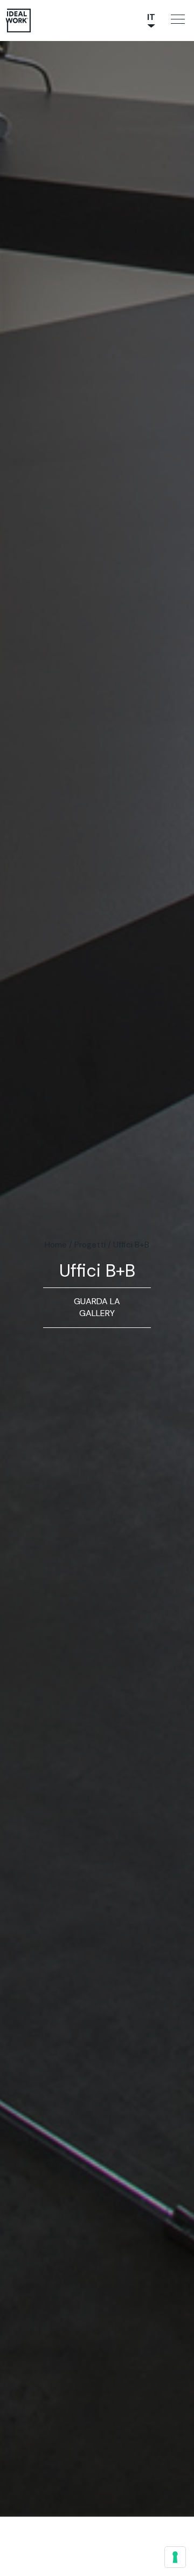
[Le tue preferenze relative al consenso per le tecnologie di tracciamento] (175, 2557)
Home (56, 1245)
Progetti (90, 1245)
